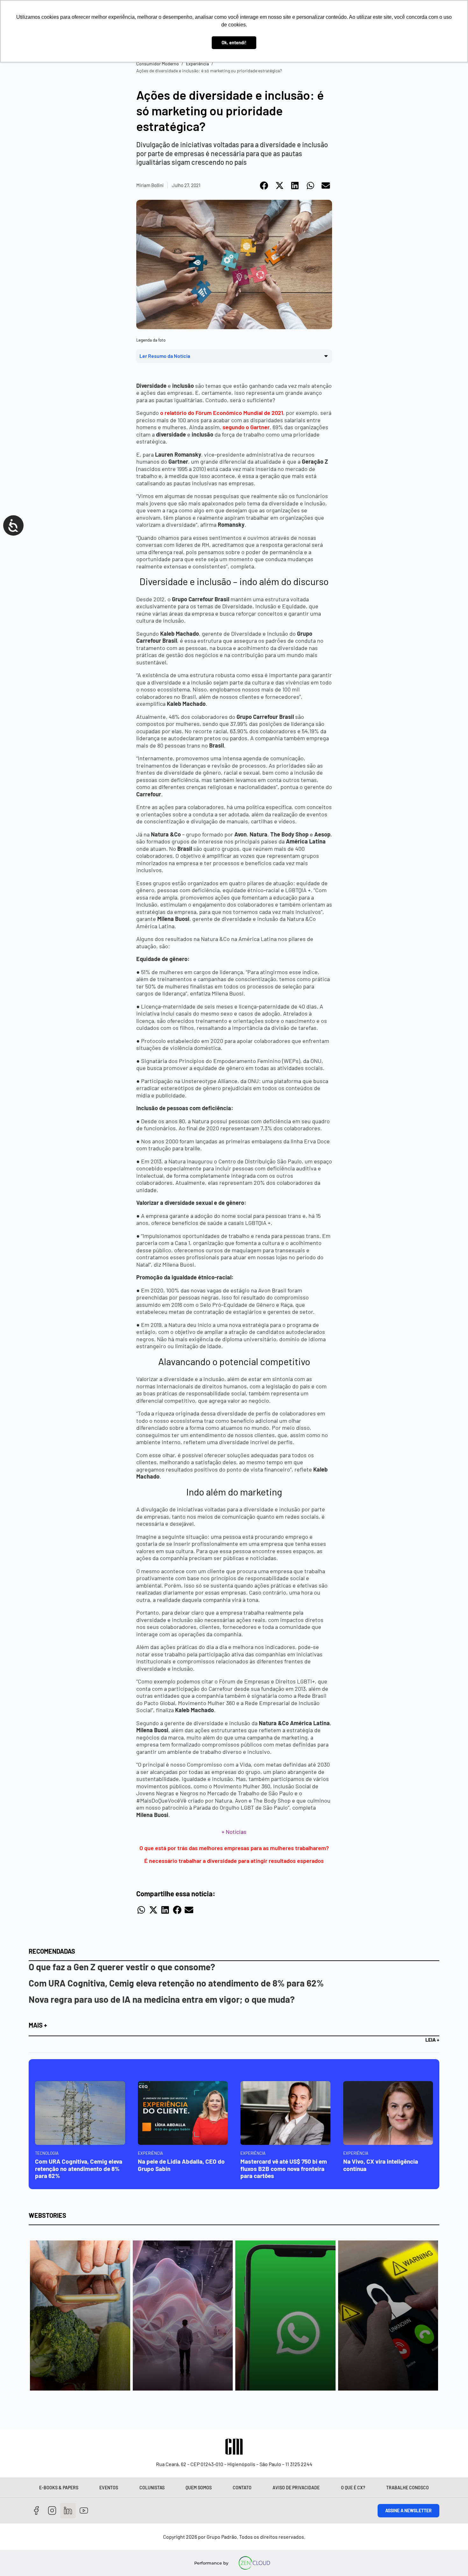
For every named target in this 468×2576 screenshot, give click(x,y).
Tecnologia (47, 2153)
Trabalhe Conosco (408, 2488)
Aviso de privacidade (296, 2488)
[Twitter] (68, 2511)
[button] (264, 185)
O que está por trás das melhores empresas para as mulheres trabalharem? (234, 1848)
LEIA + (432, 2040)
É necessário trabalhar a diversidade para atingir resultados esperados (234, 1861)
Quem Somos (199, 2488)
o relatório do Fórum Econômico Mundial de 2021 (222, 413)
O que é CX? (353, 2488)
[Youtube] (84, 2511)
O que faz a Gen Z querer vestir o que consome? (122, 1967)
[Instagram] (52, 2511)
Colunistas (152, 2488)
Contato (242, 2488)
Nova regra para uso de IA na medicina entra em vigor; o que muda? (162, 1999)
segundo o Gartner (246, 427)
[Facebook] (36, 2511)
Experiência (197, 64)
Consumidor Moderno (158, 64)
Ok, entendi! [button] (234, 43)
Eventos (109, 2488)
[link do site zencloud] (255, 2563)
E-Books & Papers (59, 2488)
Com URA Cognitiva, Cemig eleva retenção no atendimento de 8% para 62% (176, 1983)
